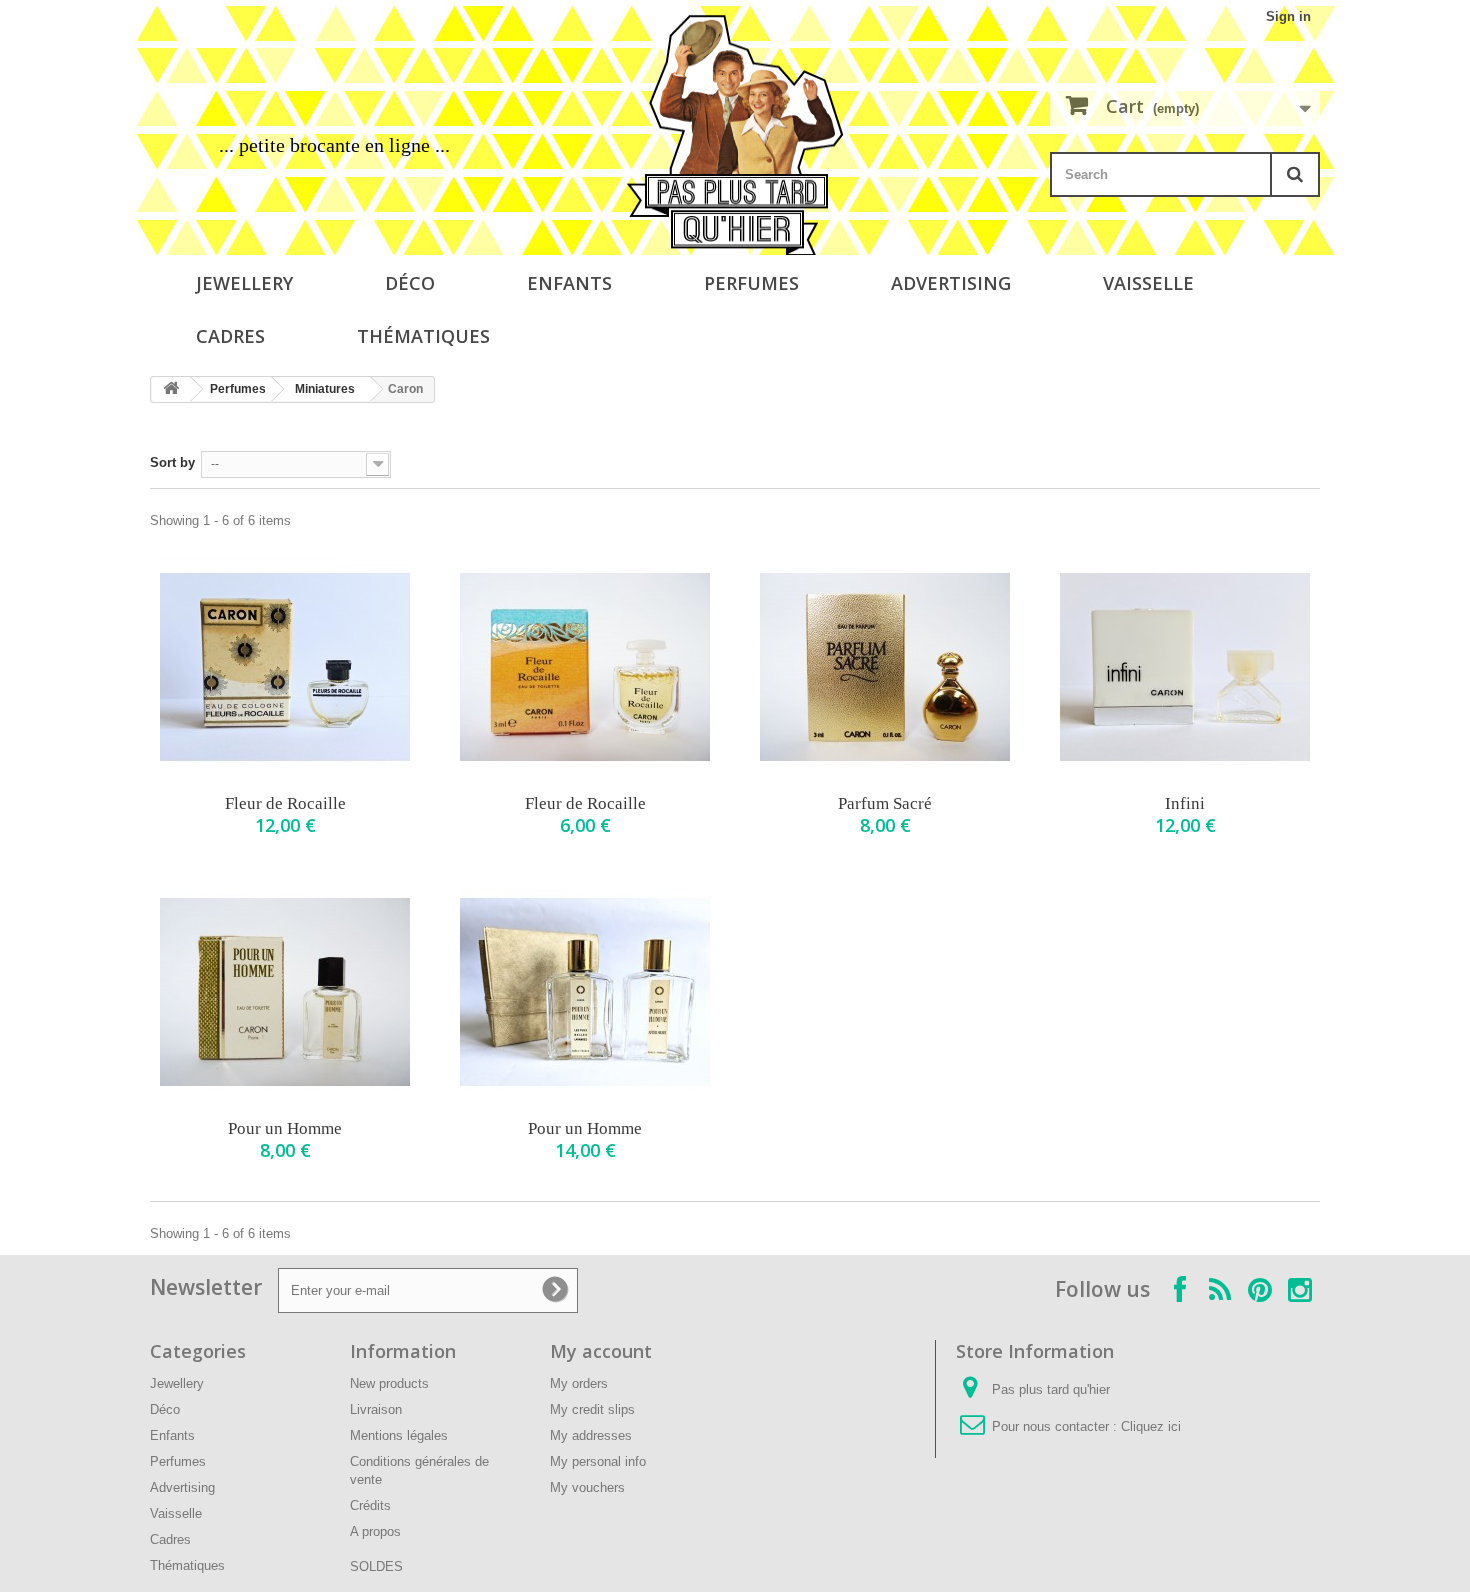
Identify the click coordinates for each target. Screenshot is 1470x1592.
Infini (1185, 803)
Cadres (230, 336)
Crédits (370, 1505)
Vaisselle (1148, 283)
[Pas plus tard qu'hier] (735, 135)
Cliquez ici (1151, 1426)
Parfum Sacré (885, 803)
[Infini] (1185, 667)
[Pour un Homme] (285, 992)
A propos (375, 1531)
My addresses (591, 1435)
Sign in (1288, 16)
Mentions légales (399, 1435)
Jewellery (244, 283)
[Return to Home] (171, 389)
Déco (410, 283)
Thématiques (423, 336)
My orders (579, 1383)
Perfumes (751, 283)
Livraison (376, 1409)
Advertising (951, 283)
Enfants (569, 283)
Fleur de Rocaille (285, 803)
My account (601, 1351)
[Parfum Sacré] (885, 667)
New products (389, 1383)
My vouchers (587, 1487)
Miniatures (325, 389)
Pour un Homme (285, 1128)
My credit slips (592, 1409)
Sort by (172, 462)
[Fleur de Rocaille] (285, 667)
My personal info (598, 1461)
